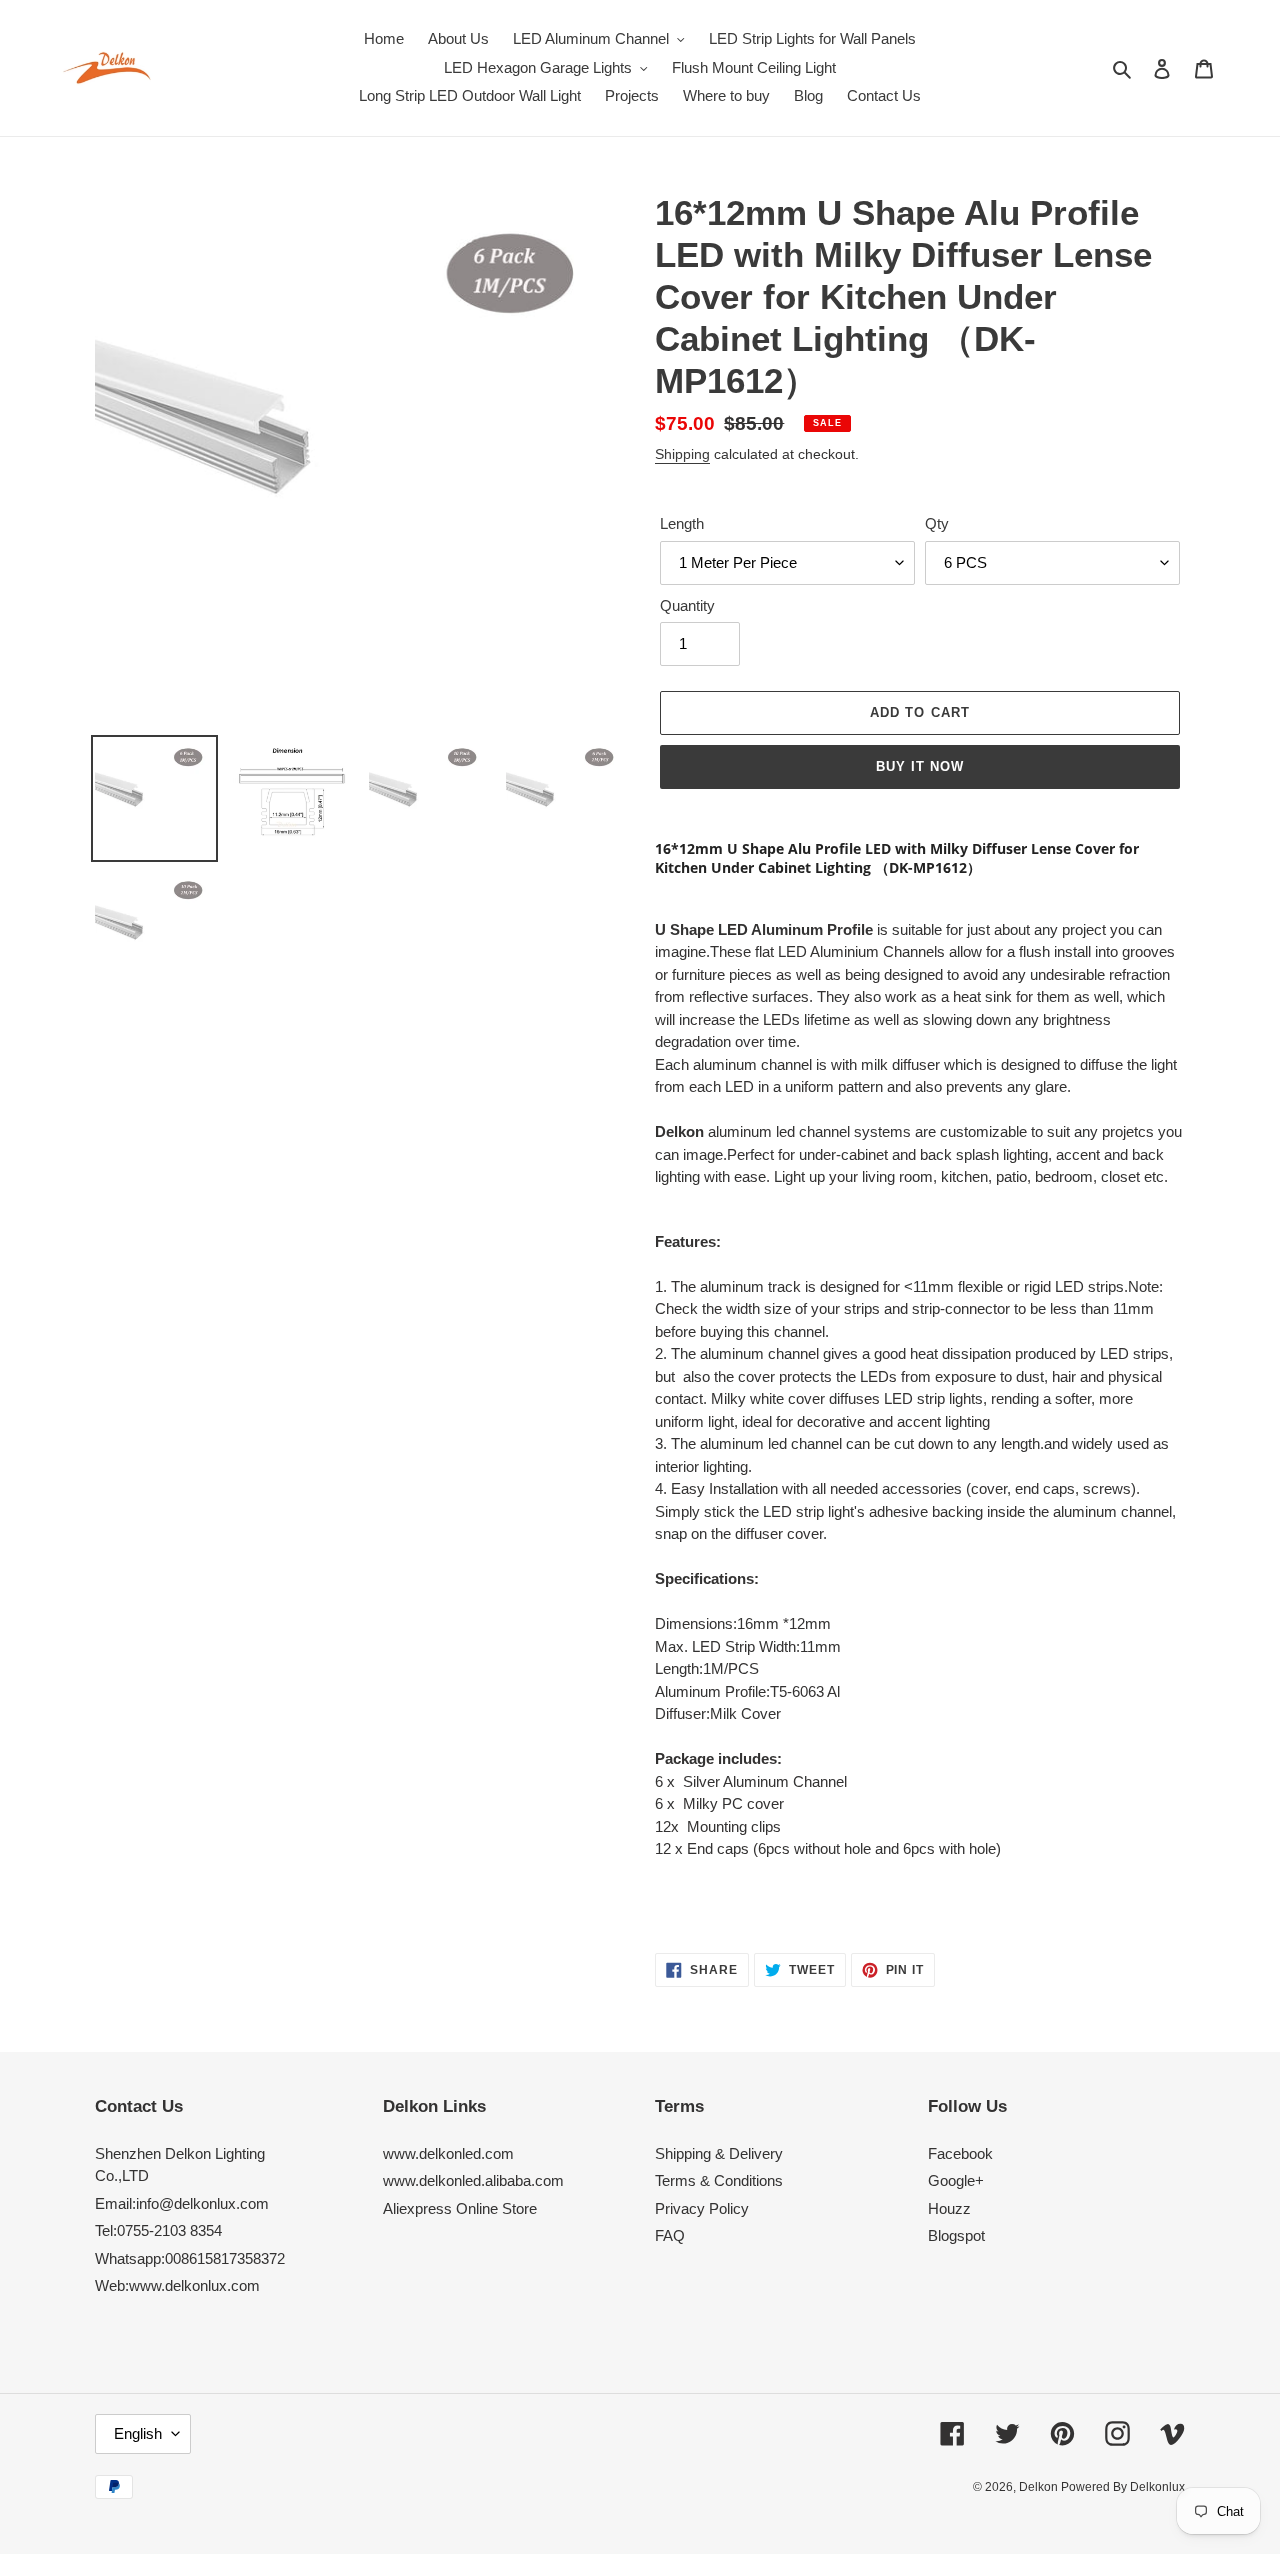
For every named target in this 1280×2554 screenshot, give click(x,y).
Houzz (949, 2208)
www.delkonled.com (448, 2153)
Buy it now (920, 766)
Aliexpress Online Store (460, 2208)
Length (682, 523)
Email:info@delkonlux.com (182, 2203)
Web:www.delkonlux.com (177, 2285)
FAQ (670, 2235)
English (138, 2433)
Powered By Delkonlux (1123, 2487)
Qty (937, 523)
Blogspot (956, 2235)
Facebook (960, 2153)
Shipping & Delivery (719, 2153)
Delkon (1040, 2487)
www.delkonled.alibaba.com (473, 2180)
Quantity (687, 605)
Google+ (956, 2180)
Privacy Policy (702, 2208)
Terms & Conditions (719, 2180)
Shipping (682, 454)
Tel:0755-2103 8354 (158, 2230)
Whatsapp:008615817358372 (190, 2258)
